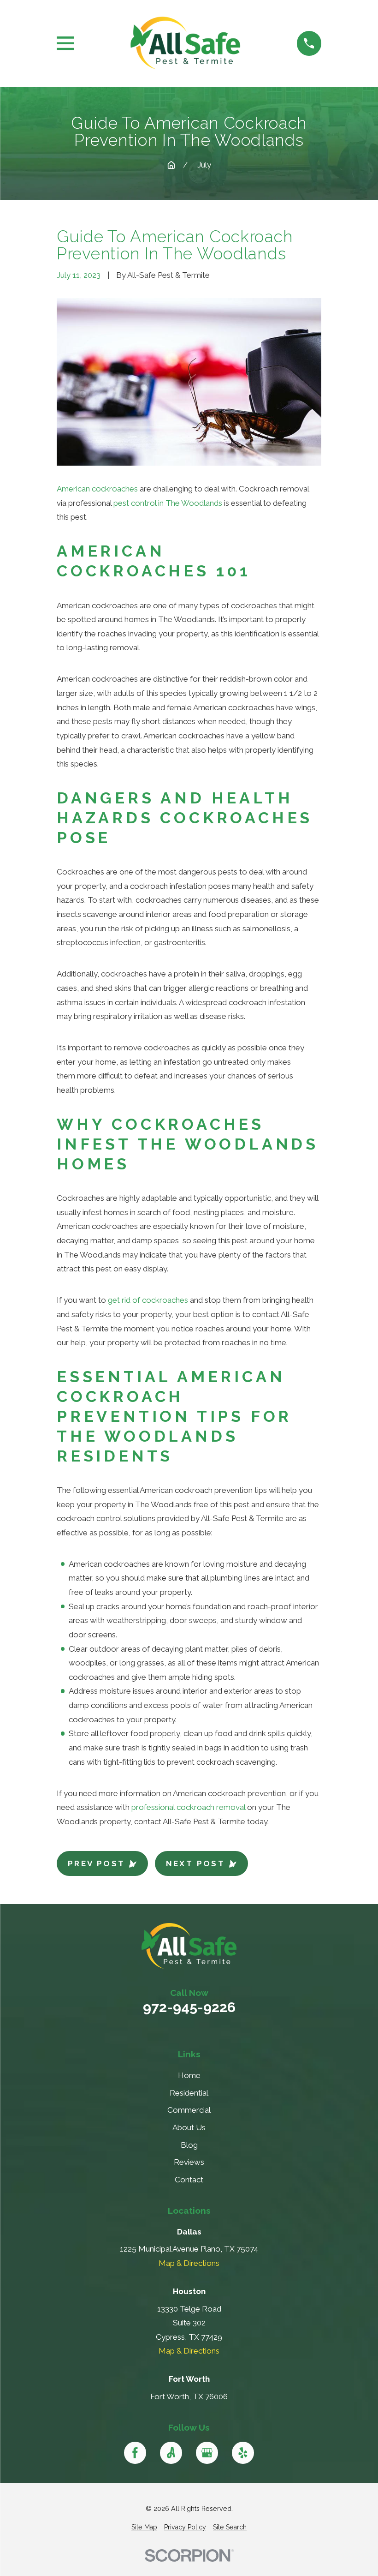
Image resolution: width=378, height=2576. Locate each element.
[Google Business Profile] (207, 2453)
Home (189, 2075)
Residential (189, 2093)
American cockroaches (97, 489)
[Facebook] (135, 2453)
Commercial (189, 2110)
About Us (189, 2127)
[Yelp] (243, 2453)
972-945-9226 (189, 2007)
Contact (189, 2180)
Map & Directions (189, 2263)
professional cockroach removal (188, 1807)
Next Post (196, 1863)
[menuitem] (144, 2528)
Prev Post (97, 1863)
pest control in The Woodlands (168, 503)
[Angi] (171, 2453)
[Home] (185, 43)
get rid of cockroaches (148, 1300)
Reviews (189, 2162)
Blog (189, 2145)
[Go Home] (171, 165)
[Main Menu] (65, 43)
